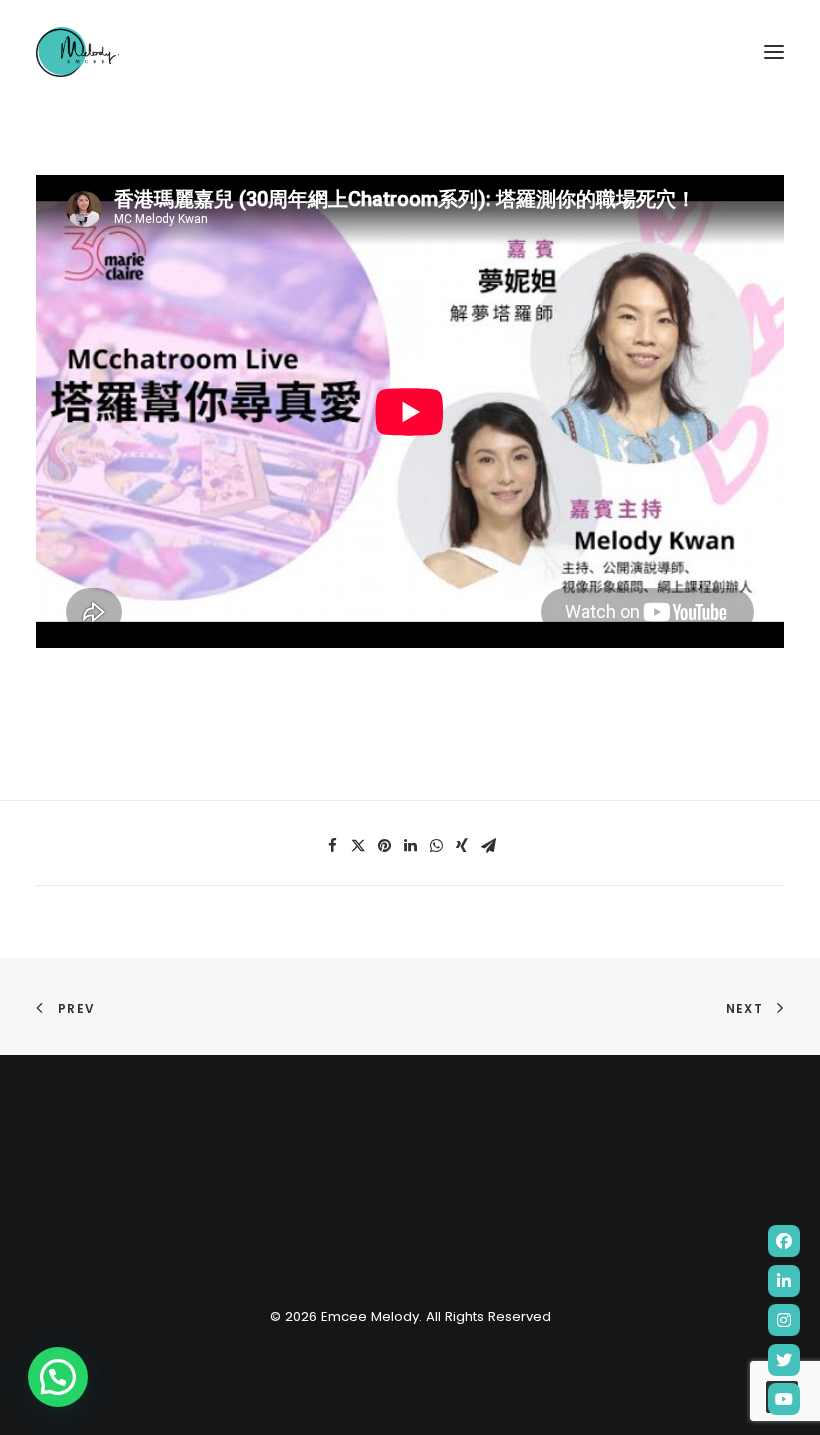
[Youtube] (784, 1399)
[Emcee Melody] (77, 52)
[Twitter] (784, 1360)
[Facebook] (784, 1241)
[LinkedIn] (784, 1281)
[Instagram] (784, 1320)
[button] (58, 1377)
